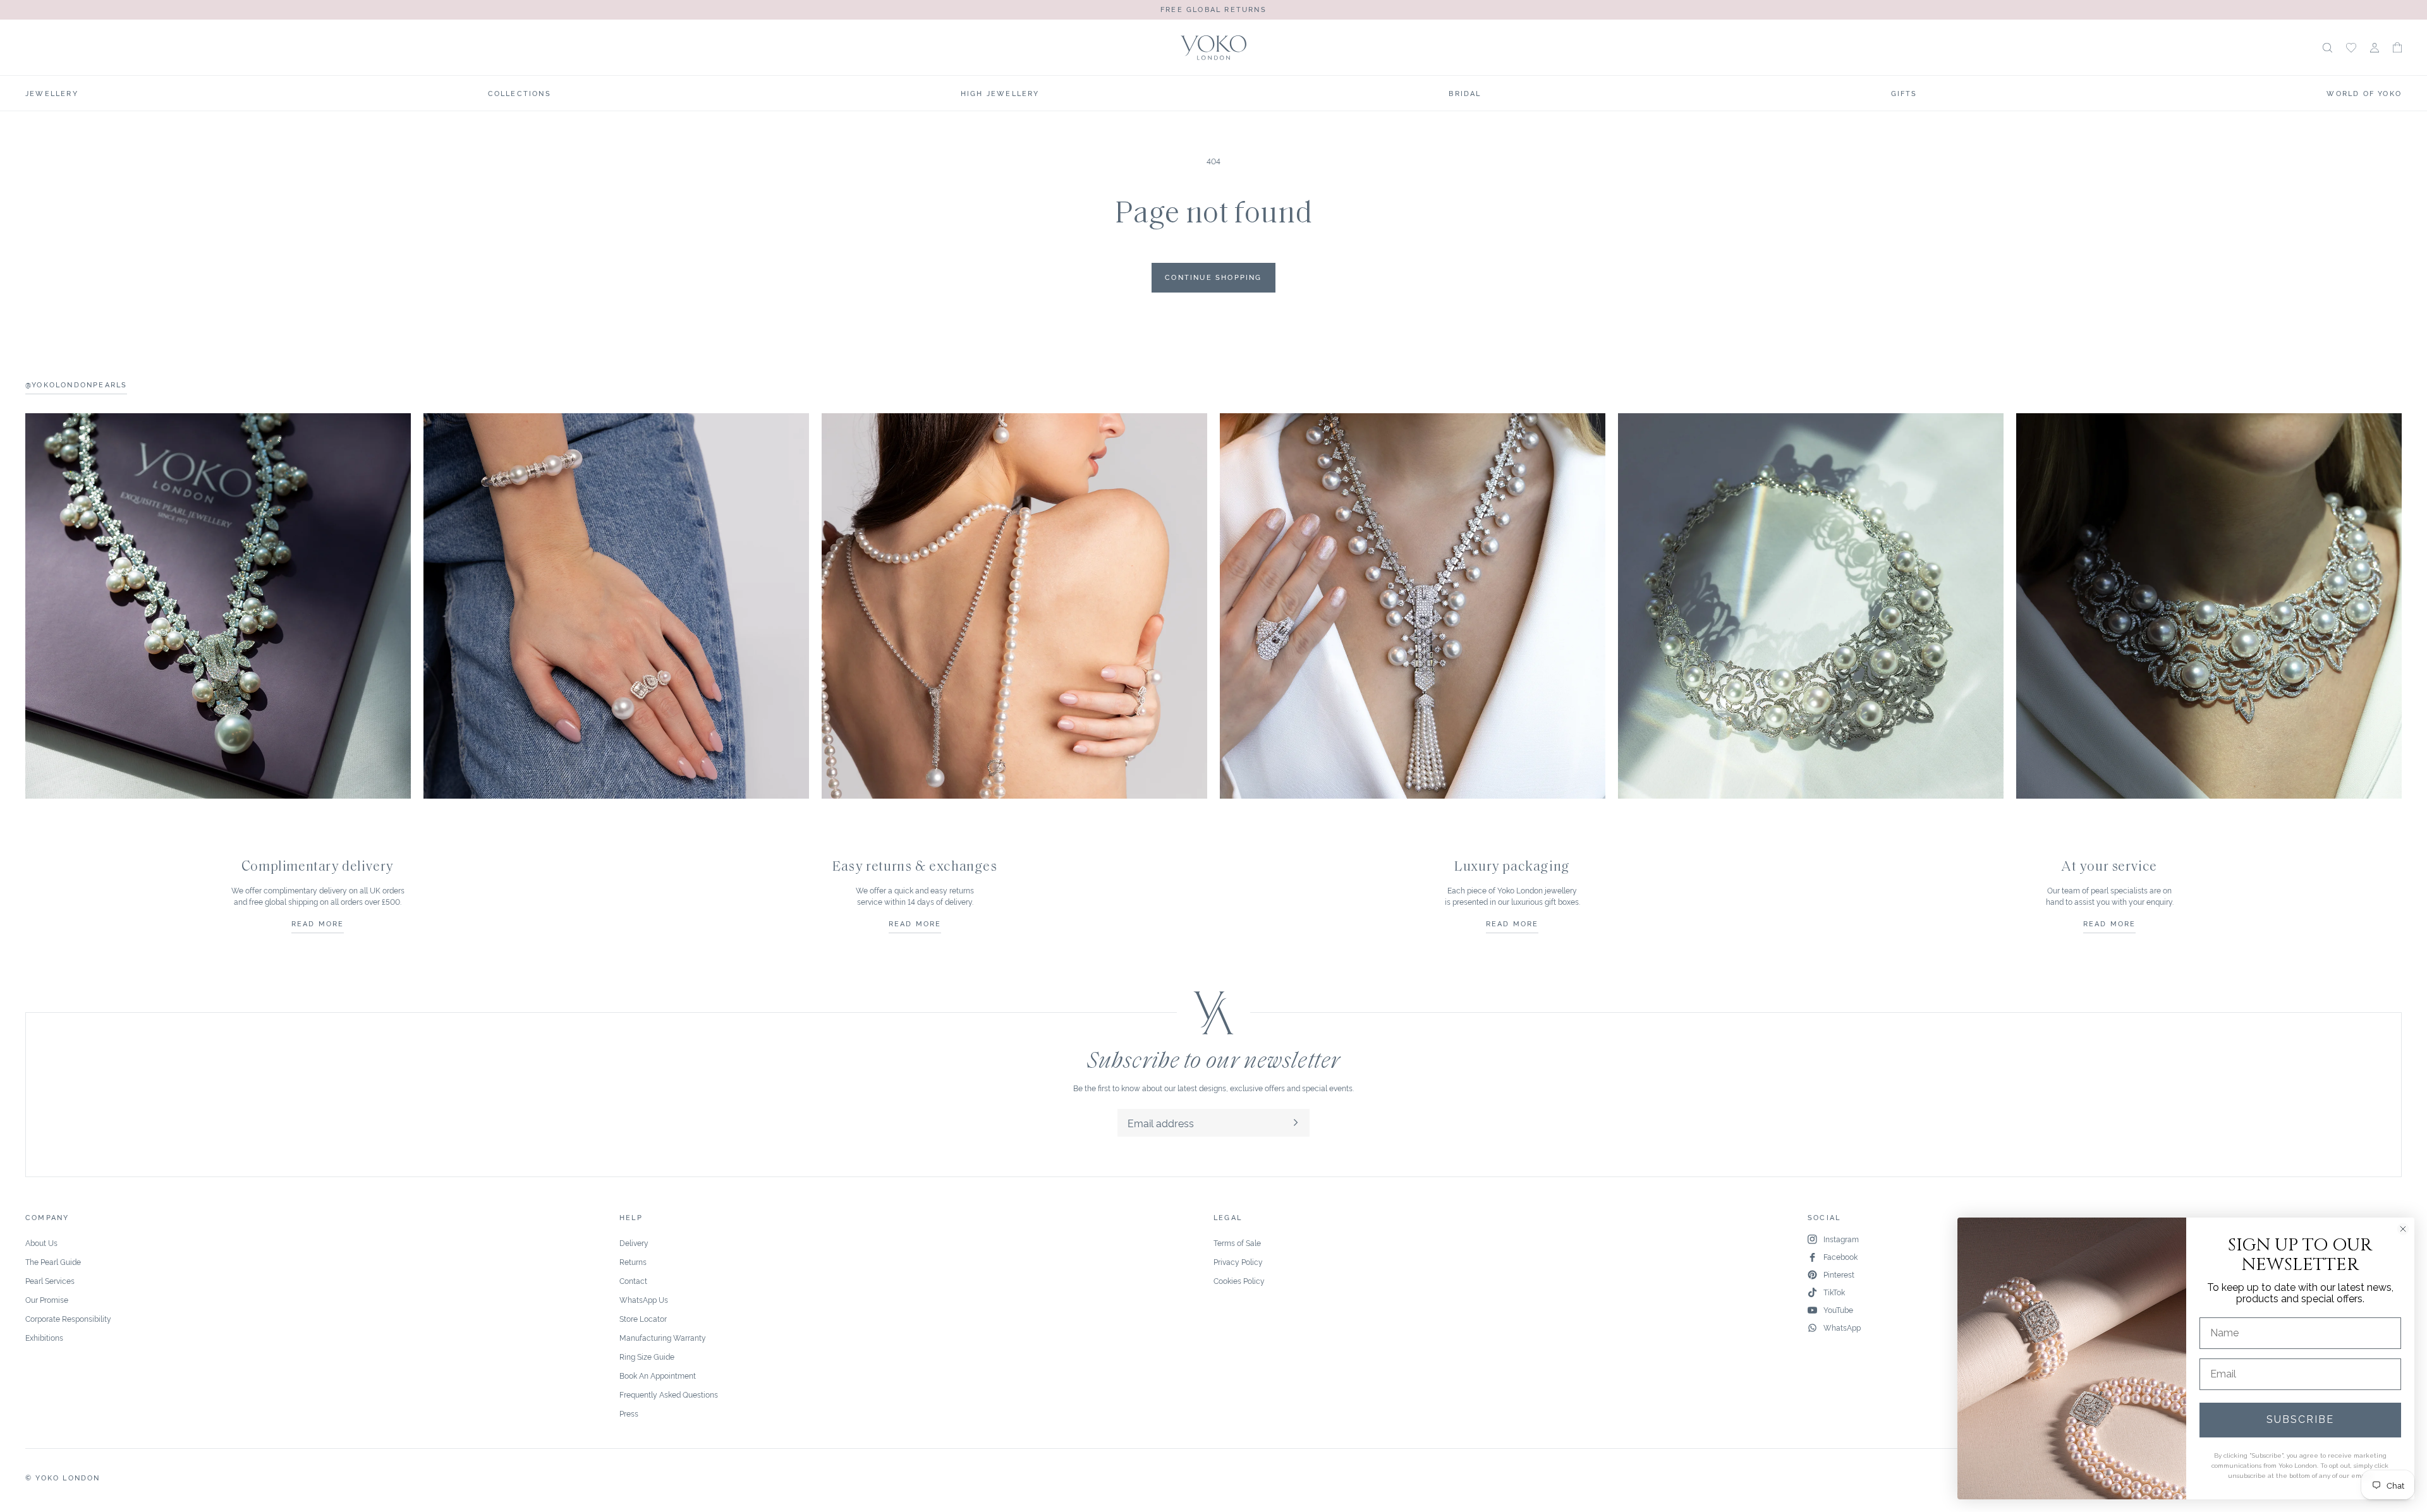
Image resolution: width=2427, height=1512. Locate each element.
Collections (520, 93)
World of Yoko (2364, 93)
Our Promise (47, 1299)
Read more (318, 923)
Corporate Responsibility (68, 1318)
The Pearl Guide (53, 1261)
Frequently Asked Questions (669, 1394)
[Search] (2327, 48)
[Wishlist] (2351, 48)
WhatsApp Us (644, 1299)
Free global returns (1213, 9)
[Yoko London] (1213, 48)
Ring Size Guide (647, 1356)
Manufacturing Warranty (663, 1337)
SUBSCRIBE (2300, 1419)
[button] (2397, 47)
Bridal (1465, 93)
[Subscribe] (1296, 1123)
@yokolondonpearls (76, 384)
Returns (633, 1261)
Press (629, 1413)
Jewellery (52, 93)
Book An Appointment (658, 1375)
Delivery (634, 1243)
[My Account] (2375, 48)
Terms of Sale (1237, 1243)
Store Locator (643, 1318)
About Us (41, 1243)
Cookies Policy (1239, 1280)
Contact (633, 1280)
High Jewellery (1000, 93)
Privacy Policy (1238, 1261)
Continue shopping (1213, 277)
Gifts (1904, 93)
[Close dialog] (2403, 1229)
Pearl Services (50, 1280)
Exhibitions (44, 1337)
